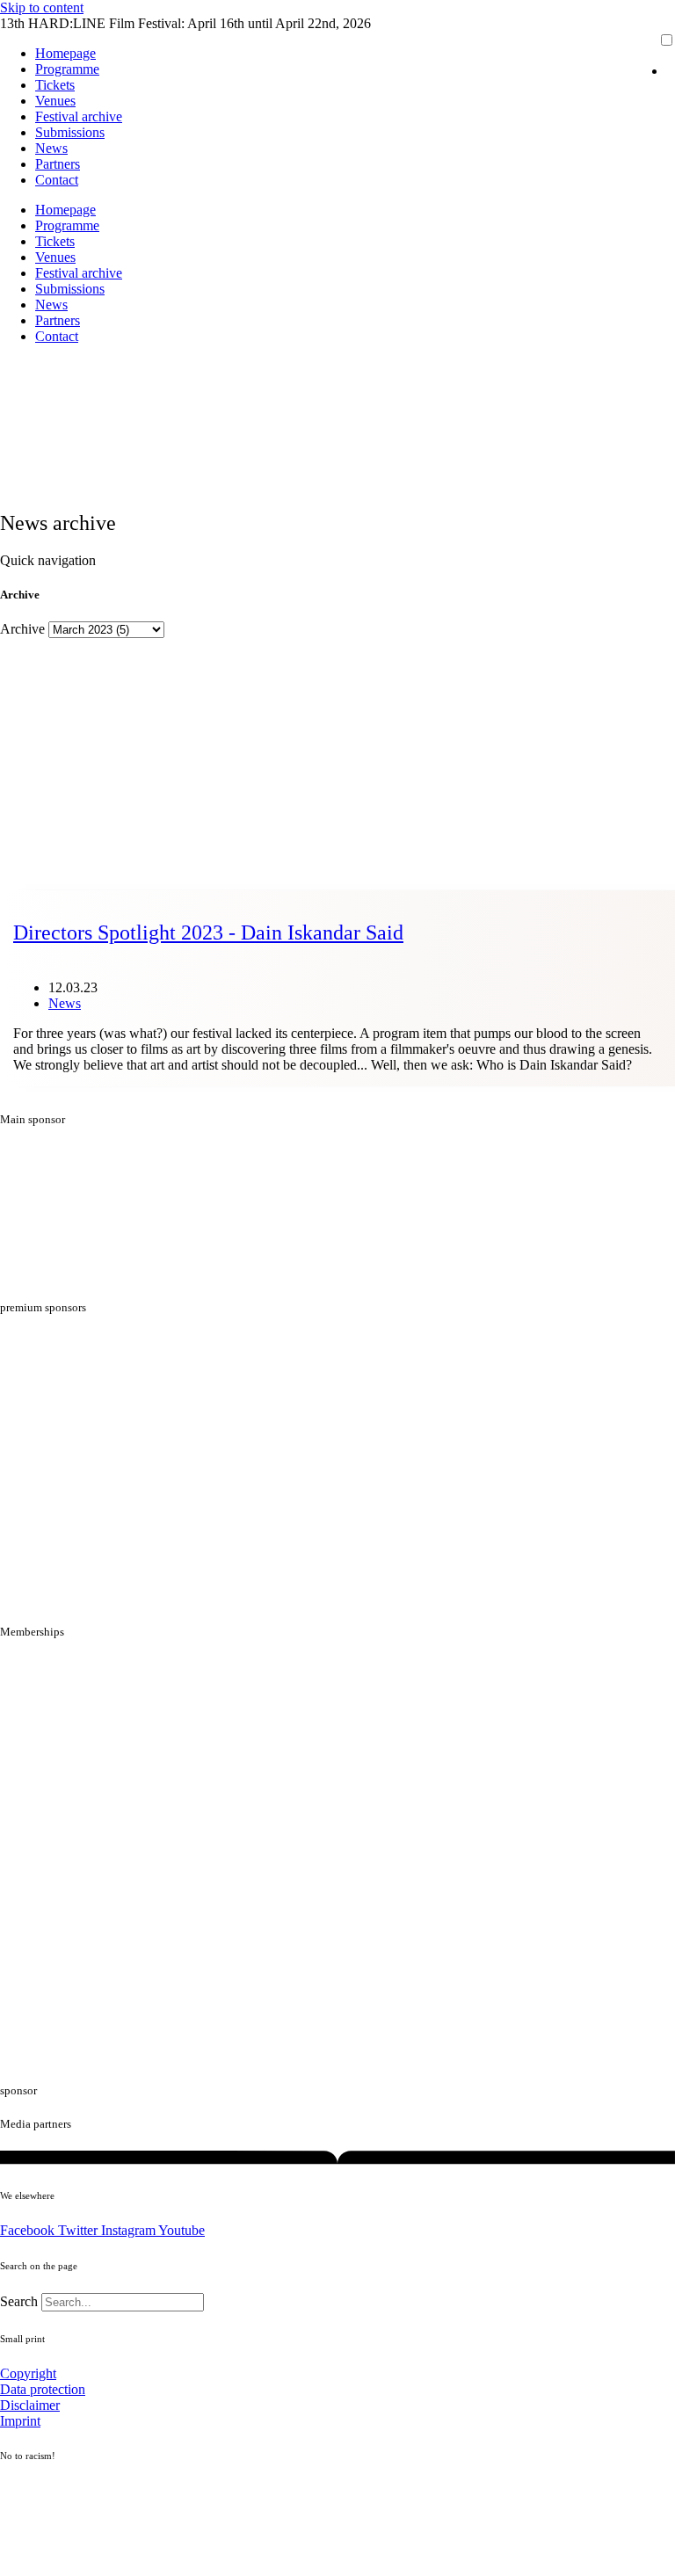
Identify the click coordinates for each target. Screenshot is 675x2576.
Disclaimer (30, 2405)
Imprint (20, 2421)
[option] (671, 71)
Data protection (43, 2389)
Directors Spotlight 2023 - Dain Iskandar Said (208, 932)
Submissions (70, 132)
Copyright (28, 2373)
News (51, 148)
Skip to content (42, 7)
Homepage (65, 53)
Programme (67, 69)
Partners (58, 164)
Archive (22, 629)
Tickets (55, 85)
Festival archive (79, 116)
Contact (57, 180)
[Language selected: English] (653, 62)
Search (19, 2301)
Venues (55, 101)
